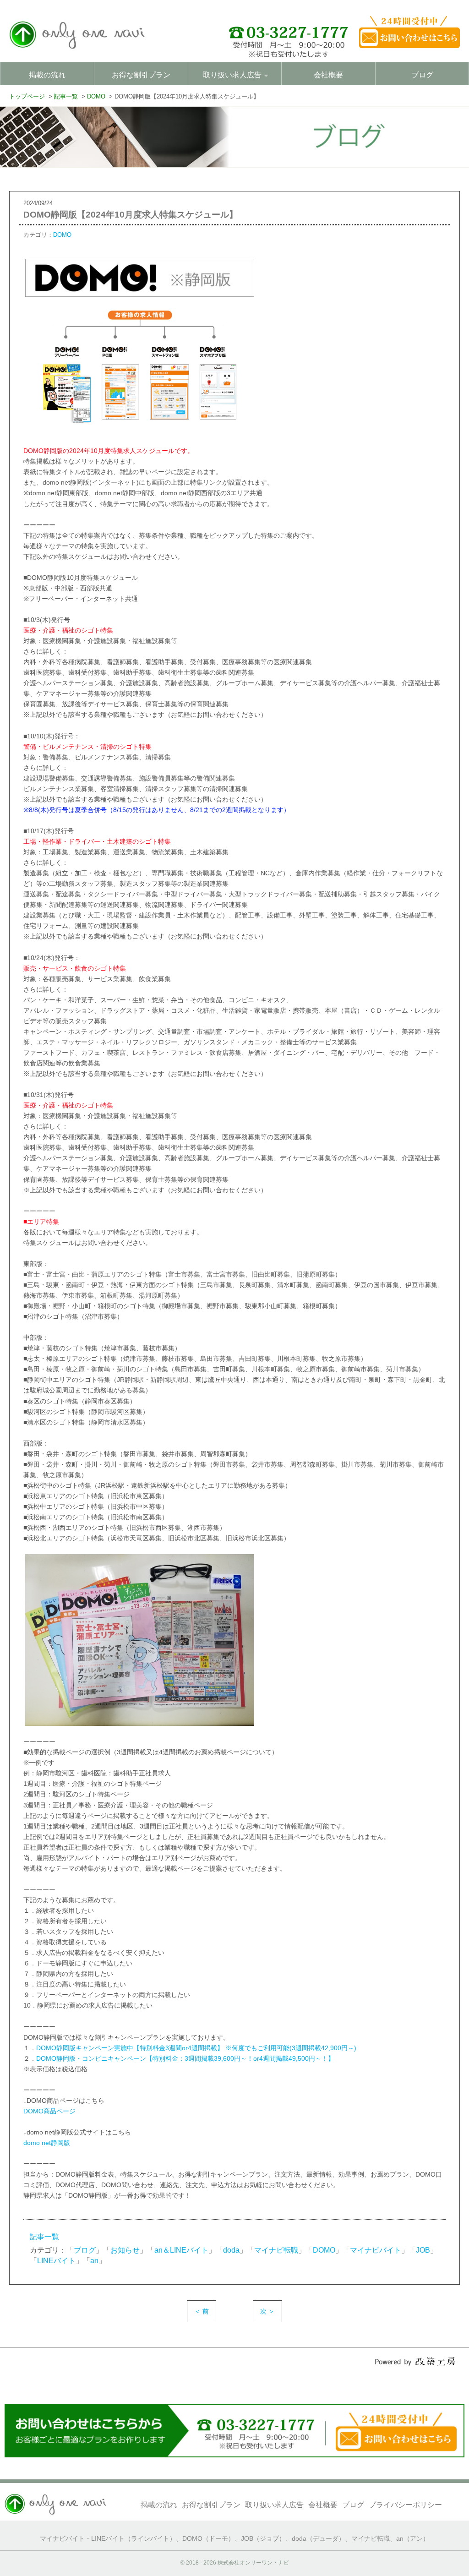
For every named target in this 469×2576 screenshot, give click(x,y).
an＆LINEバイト (181, 2250)
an (94, 2261)
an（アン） (413, 2539)
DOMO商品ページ (49, 2111)
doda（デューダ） (318, 2539)
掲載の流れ (47, 75)
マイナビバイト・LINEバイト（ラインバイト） (108, 2539)
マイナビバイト (376, 2250)
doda (231, 2250)
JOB (423, 2250)
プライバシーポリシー (405, 2505)
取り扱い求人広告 (274, 2505)
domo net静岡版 (47, 2143)
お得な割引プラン (141, 75)
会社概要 (328, 75)
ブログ (422, 75)
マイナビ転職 (276, 2250)
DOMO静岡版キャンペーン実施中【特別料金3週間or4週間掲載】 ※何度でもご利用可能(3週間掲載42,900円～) (196, 2048)
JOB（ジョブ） (263, 2539)
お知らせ (125, 2250)
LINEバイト (56, 2261)
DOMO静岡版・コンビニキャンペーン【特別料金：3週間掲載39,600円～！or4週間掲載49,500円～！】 (185, 2058)
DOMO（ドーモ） (208, 2539)
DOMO (62, 235)
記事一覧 (44, 2237)
